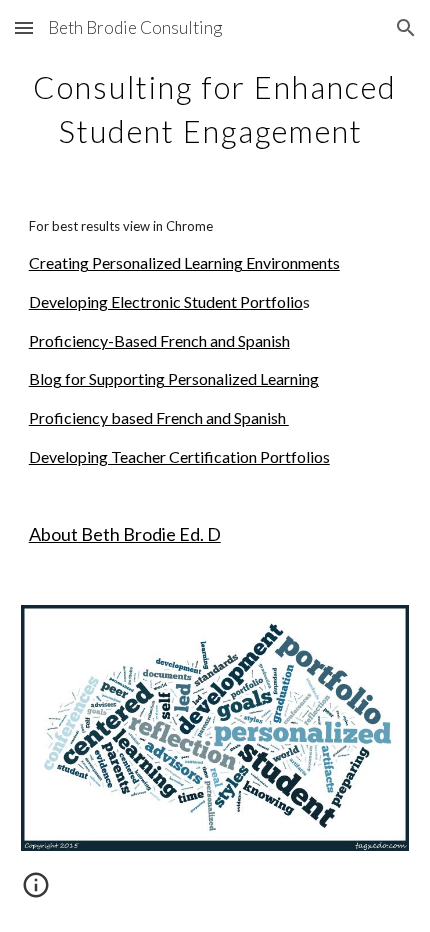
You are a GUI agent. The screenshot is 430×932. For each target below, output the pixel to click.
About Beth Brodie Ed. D (125, 534)
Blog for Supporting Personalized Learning (174, 378)
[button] (24, 27)
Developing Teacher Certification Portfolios (179, 456)
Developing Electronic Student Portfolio (166, 301)
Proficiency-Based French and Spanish (159, 340)
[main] (215, 106)
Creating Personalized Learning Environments (184, 262)
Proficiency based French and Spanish (159, 417)
